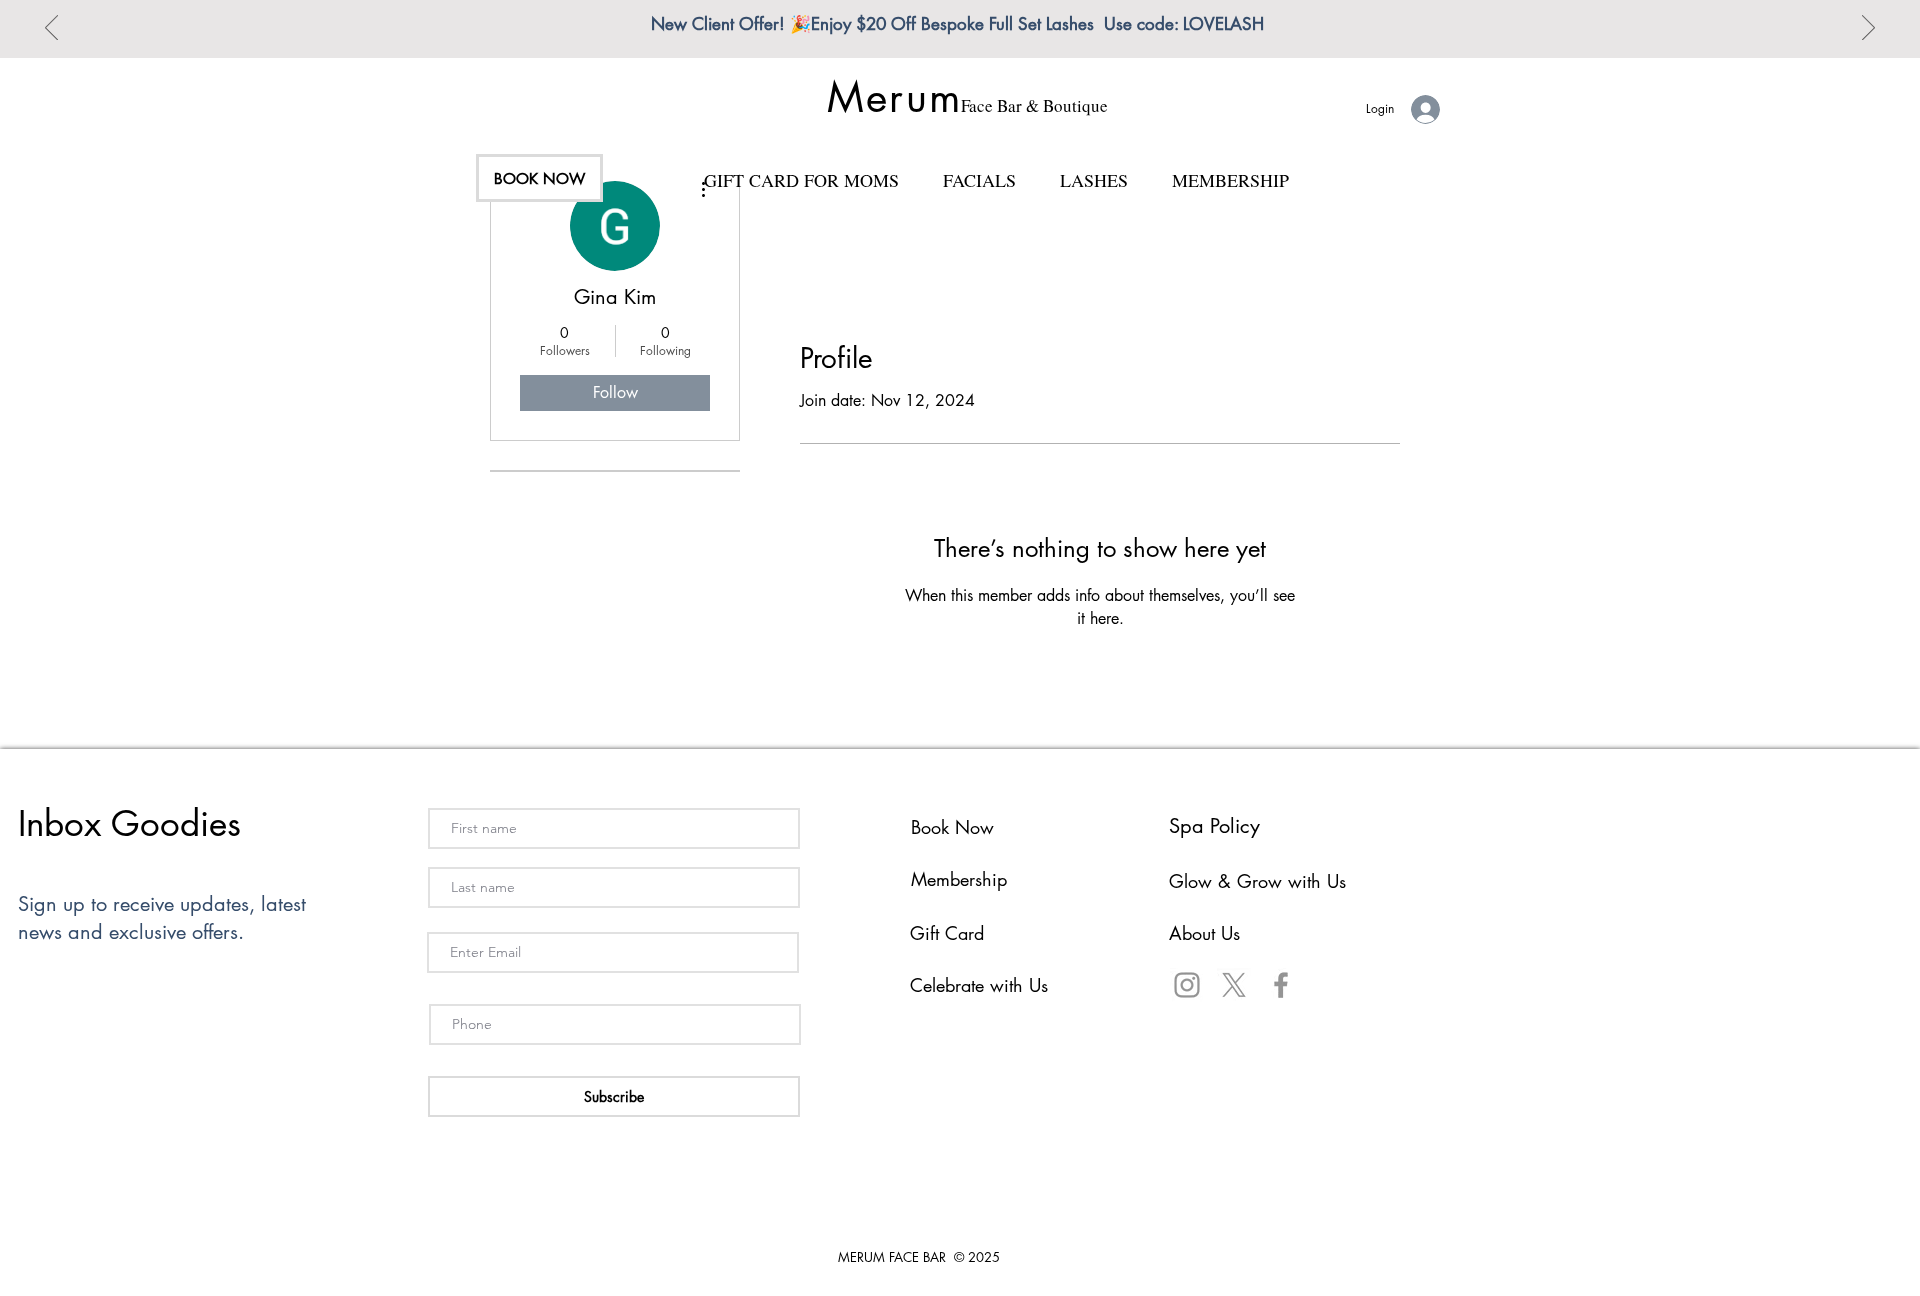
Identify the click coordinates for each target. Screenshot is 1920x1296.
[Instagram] (1187, 985)
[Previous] (51, 29)
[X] (1234, 985)
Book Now (952, 827)
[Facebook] (1281, 985)
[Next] (1868, 29)
